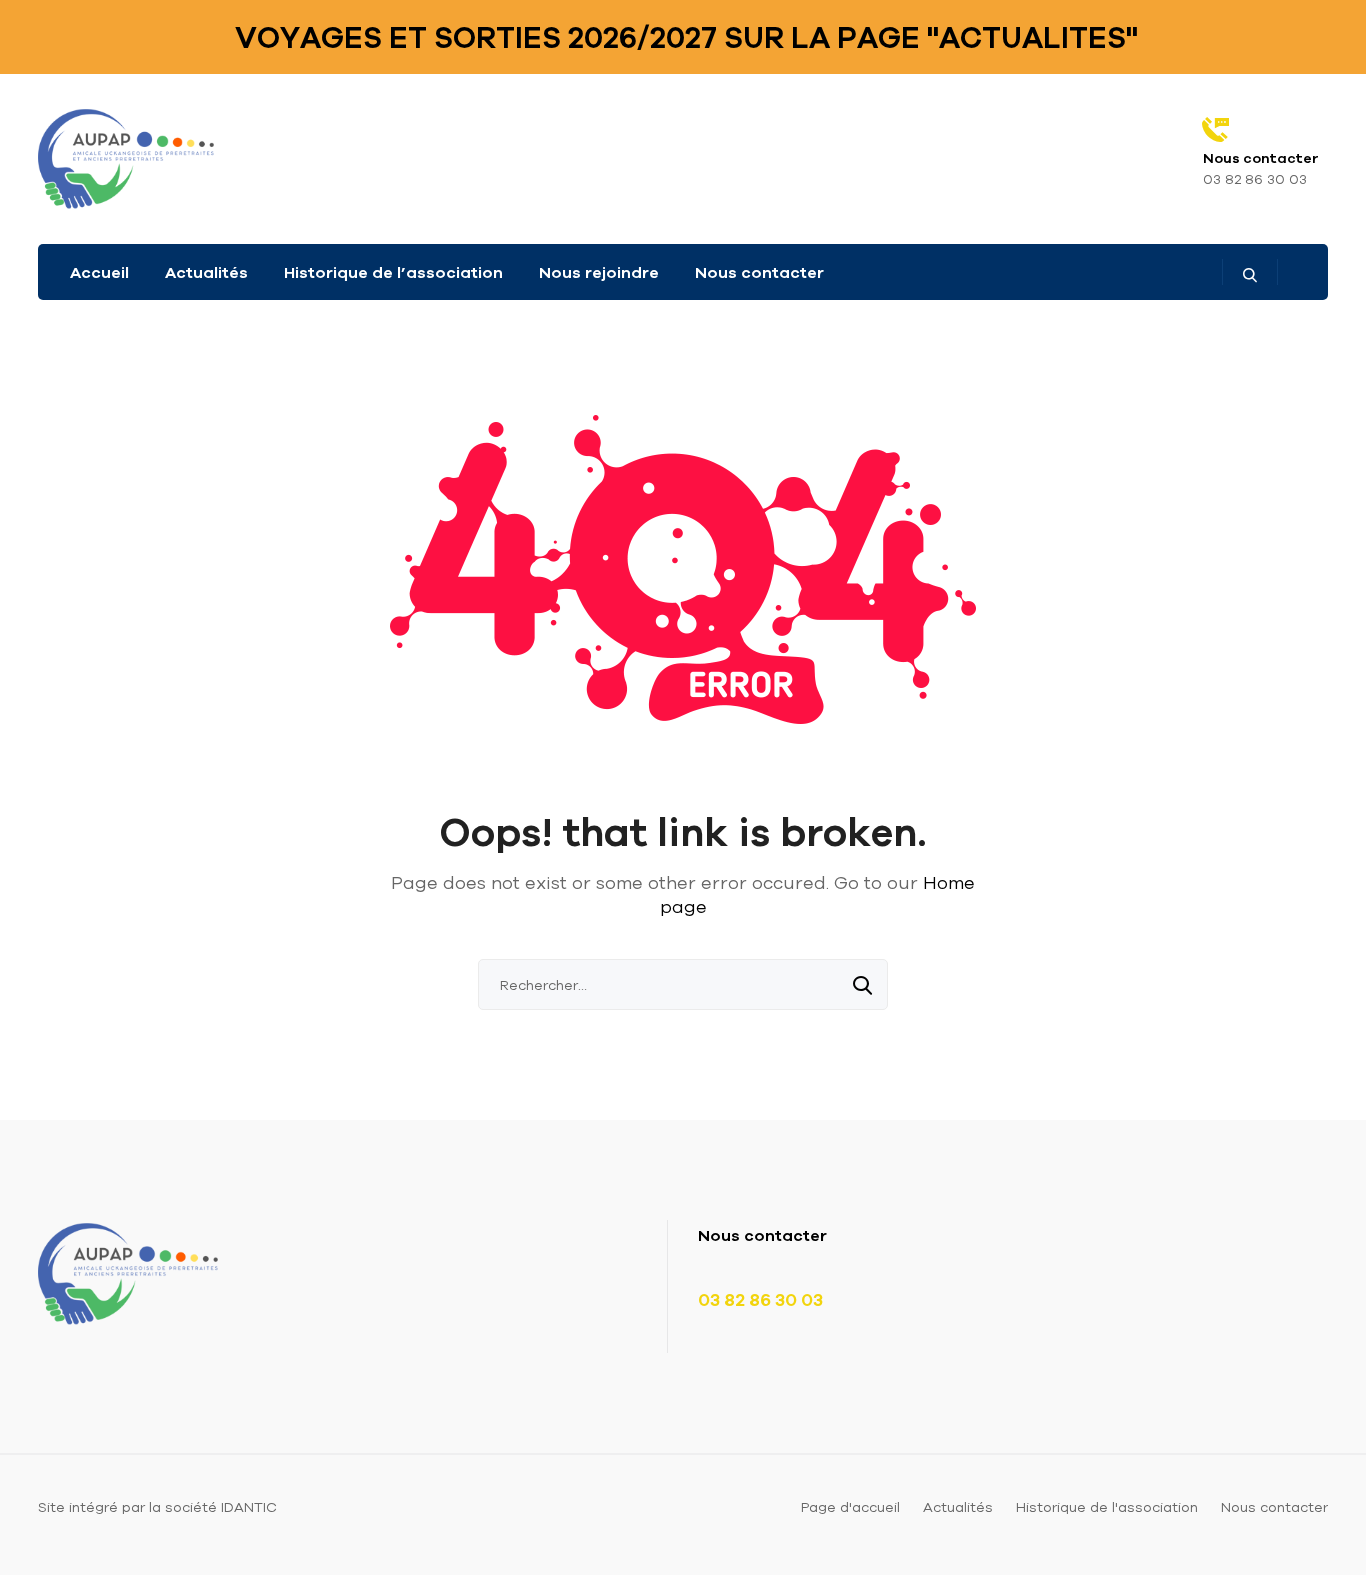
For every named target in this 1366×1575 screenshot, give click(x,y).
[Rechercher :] (683, 985)
